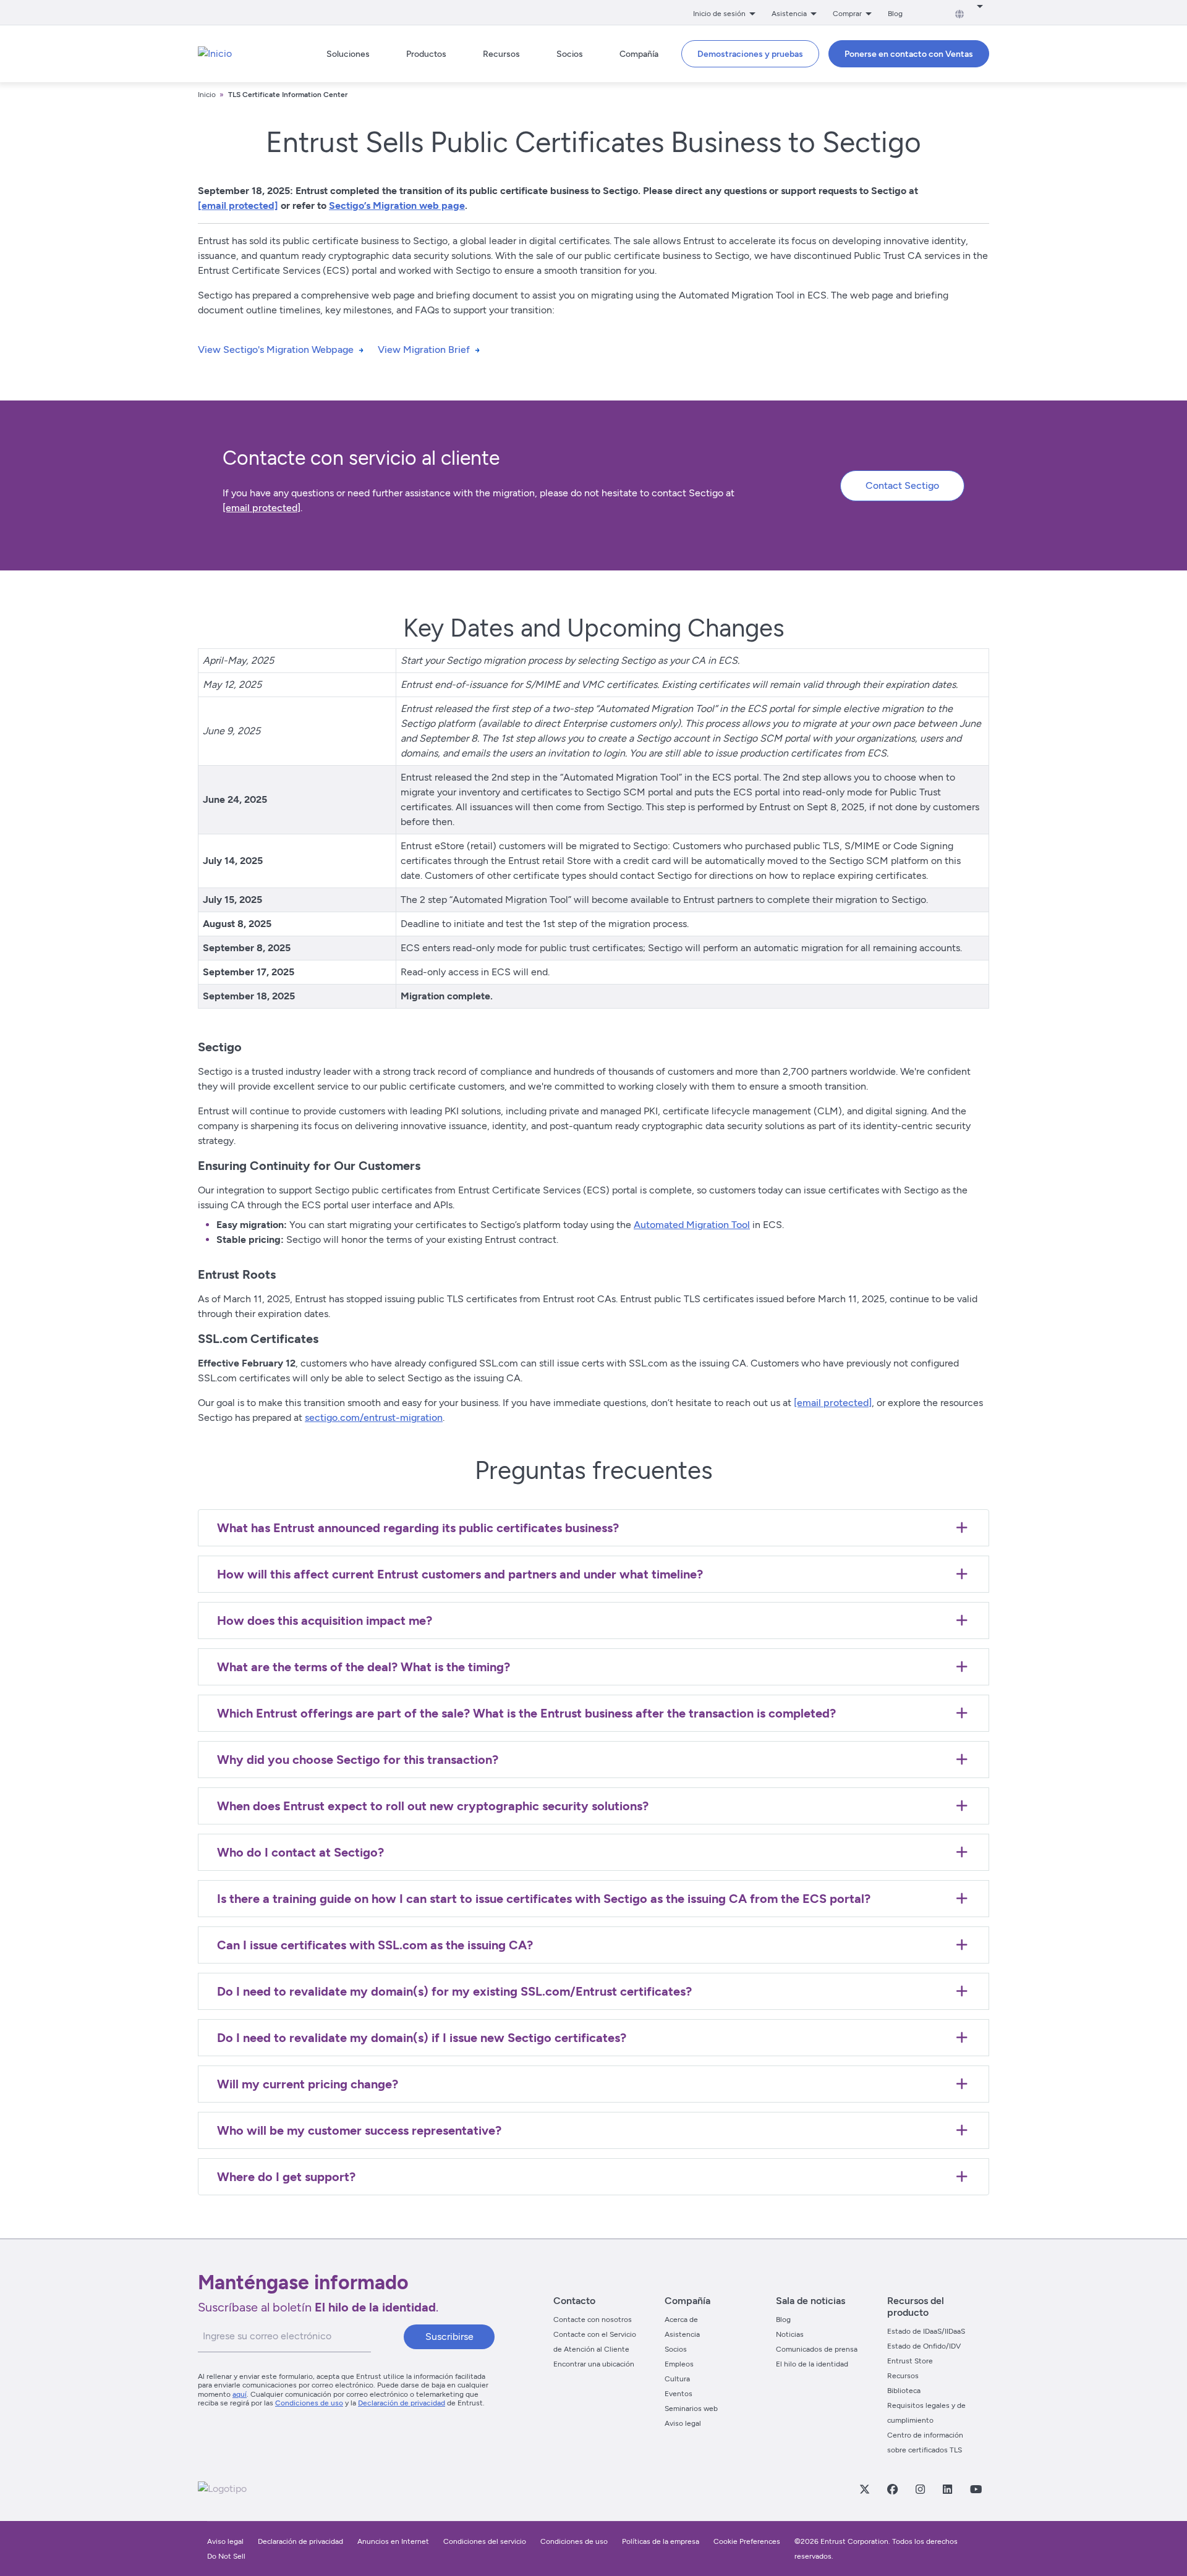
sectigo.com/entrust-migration (374, 1417)
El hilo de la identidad (812, 2364)
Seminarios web (691, 2409)
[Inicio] (215, 54)
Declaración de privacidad (402, 2403)
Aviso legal (683, 2423)
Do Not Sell (226, 2556)
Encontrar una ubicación (594, 2364)
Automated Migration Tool (692, 1225)
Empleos (679, 2364)
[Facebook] (892, 2489)
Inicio (207, 95)
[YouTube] (976, 2489)
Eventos (679, 2394)
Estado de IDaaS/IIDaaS (926, 2331)
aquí (240, 2394)
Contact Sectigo (902, 485)
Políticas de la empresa (662, 2541)
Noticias (790, 2334)
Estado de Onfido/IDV (924, 2346)
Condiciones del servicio (485, 2541)
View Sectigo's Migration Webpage (276, 350)
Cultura (677, 2379)
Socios (676, 2349)
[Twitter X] (864, 2489)
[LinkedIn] (947, 2489)
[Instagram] (920, 2489)
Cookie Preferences (747, 2541)
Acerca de (681, 2320)
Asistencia (682, 2334)
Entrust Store (910, 2361)
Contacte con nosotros (593, 2320)
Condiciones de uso (309, 2403)
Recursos (903, 2376)
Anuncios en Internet (393, 2541)
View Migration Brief (424, 350)
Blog (895, 14)
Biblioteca (904, 2391)
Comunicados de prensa (817, 2349)
